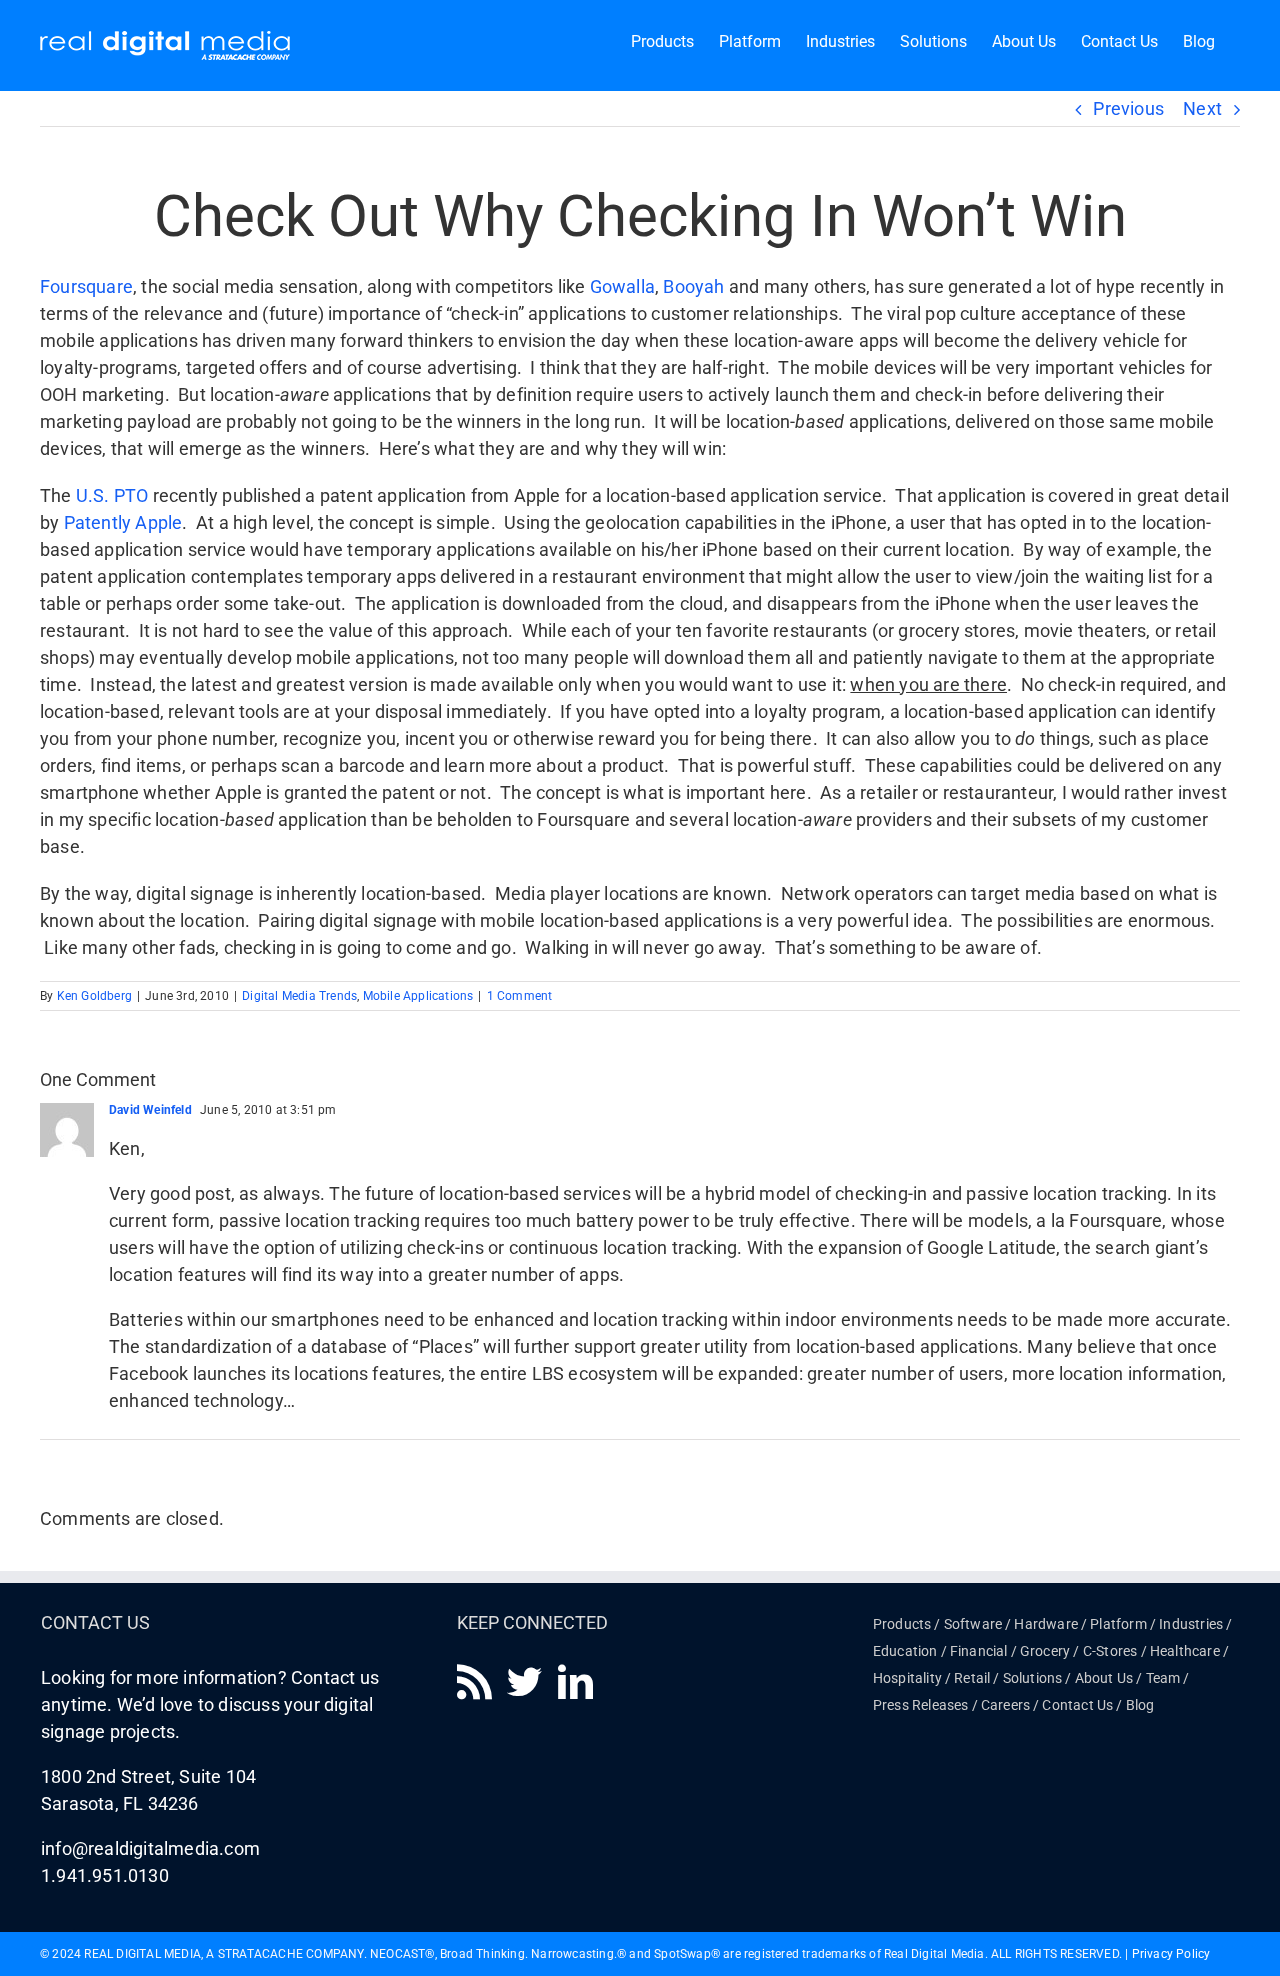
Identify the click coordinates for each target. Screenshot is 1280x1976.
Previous (1128, 108)
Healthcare (1185, 1651)
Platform (1118, 1624)
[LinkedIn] (575, 1681)
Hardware (1046, 1624)
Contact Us (1077, 1705)
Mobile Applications (418, 996)
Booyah (693, 286)
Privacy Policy (1171, 1954)
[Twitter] (524, 1681)
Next (1202, 108)
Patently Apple (123, 522)
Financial (979, 1651)
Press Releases (921, 1705)
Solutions (1033, 1678)
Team (1163, 1678)
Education (905, 1651)
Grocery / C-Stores (1079, 1651)
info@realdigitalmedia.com (150, 1848)
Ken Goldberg (94, 996)
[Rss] (474, 1681)
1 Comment (520, 996)
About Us (1104, 1678)
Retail (972, 1678)
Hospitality (907, 1678)
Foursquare (86, 286)
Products (902, 1624)
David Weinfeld (150, 1110)
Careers (1005, 1705)
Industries (1191, 1624)
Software (973, 1624)
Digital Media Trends (299, 996)
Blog (1140, 1705)
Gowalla (622, 286)
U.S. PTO (112, 495)
